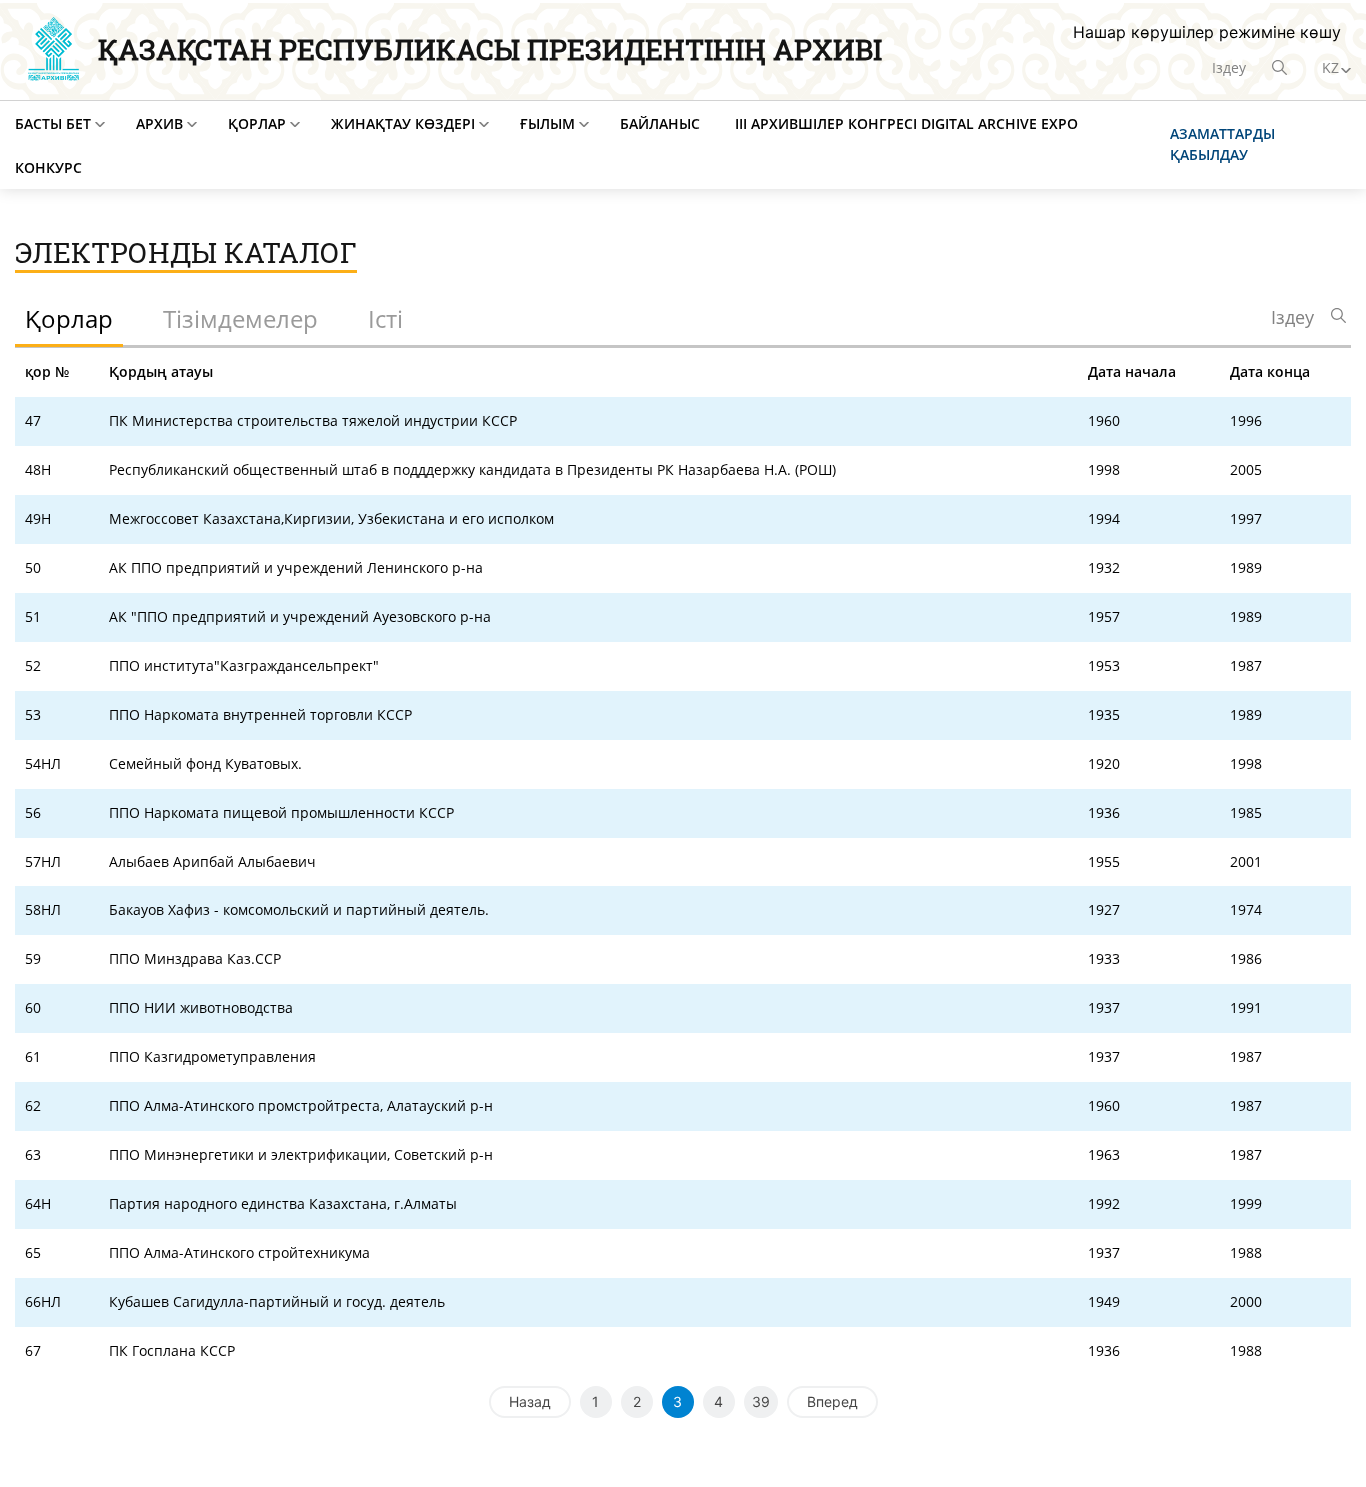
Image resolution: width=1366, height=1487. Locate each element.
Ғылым (547, 123)
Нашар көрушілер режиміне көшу (1207, 32)
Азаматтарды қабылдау (1222, 144)
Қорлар (257, 123)
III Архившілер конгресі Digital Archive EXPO (906, 123)
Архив (159, 123)
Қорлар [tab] (69, 318)
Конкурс (48, 167)
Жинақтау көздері (403, 123)
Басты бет (53, 123)
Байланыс (660, 123)
